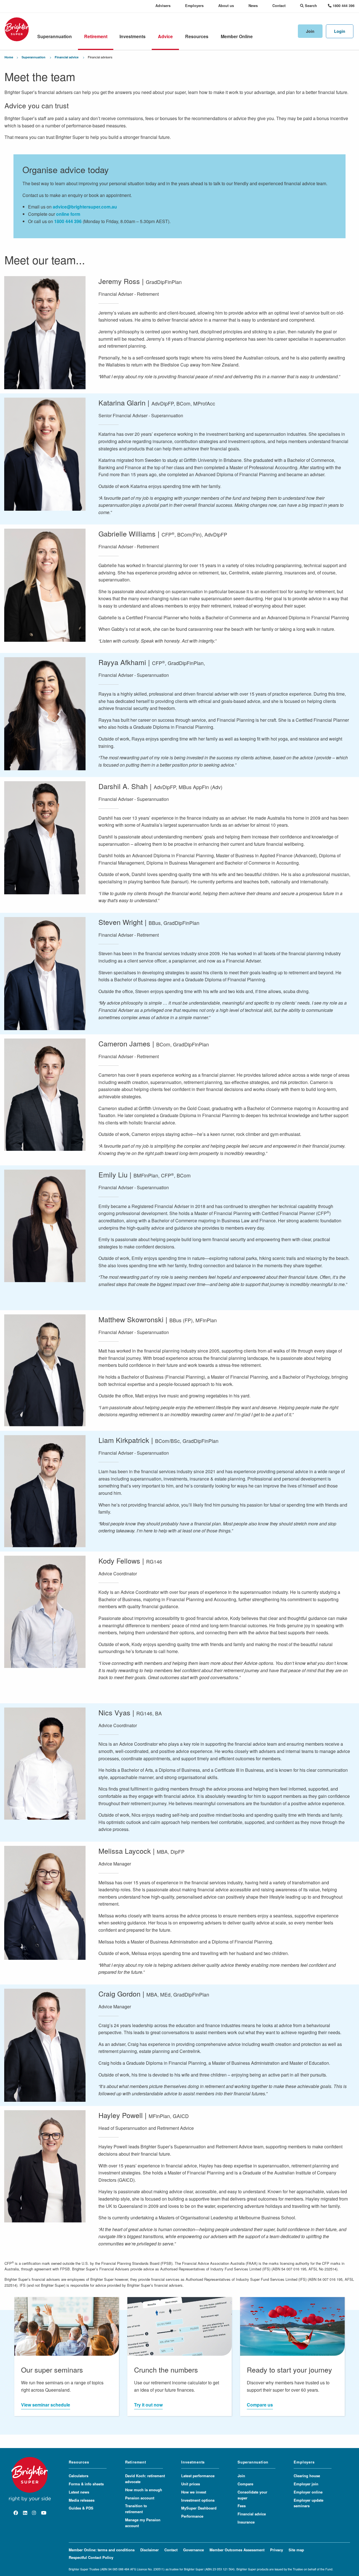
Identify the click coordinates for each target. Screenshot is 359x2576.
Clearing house (307, 2476)
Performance (192, 2516)
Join (310, 31)
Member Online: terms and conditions (102, 2550)
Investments (133, 36)
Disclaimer (149, 2550)
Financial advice (67, 57)
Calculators (79, 2476)
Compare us (260, 2405)
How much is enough (144, 2490)
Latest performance (198, 2476)
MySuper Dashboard (199, 2508)
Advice (165, 36)
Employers (194, 6)
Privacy (277, 2550)
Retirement (96, 36)
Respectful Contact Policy (91, 2557)
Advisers (163, 6)
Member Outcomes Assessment (237, 2550)
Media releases (82, 2500)
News (253, 6)
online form (68, 214)
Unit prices (191, 2484)
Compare (245, 2484)
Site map (296, 2550)
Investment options (198, 2500)
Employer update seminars (309, 2503)
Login (340, 31)
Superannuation (55, 36)
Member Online (237, 36)
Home (9, 57)
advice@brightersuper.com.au (85, 207)
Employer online (308, 2492)
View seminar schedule (46, 2405)
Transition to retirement (136, 2509)
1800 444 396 (68, 221)
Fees (242, 2506)
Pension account (140, 2498)
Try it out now (148, 2405)
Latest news (79, 2492)
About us (226, 6)
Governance (194, 2550)
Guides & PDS (81, 2508)
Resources (197, 36)
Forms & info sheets (86, 2484)
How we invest (194, 2492)
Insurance (246, 2522)
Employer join (306, 2484)
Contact (279, 6)
